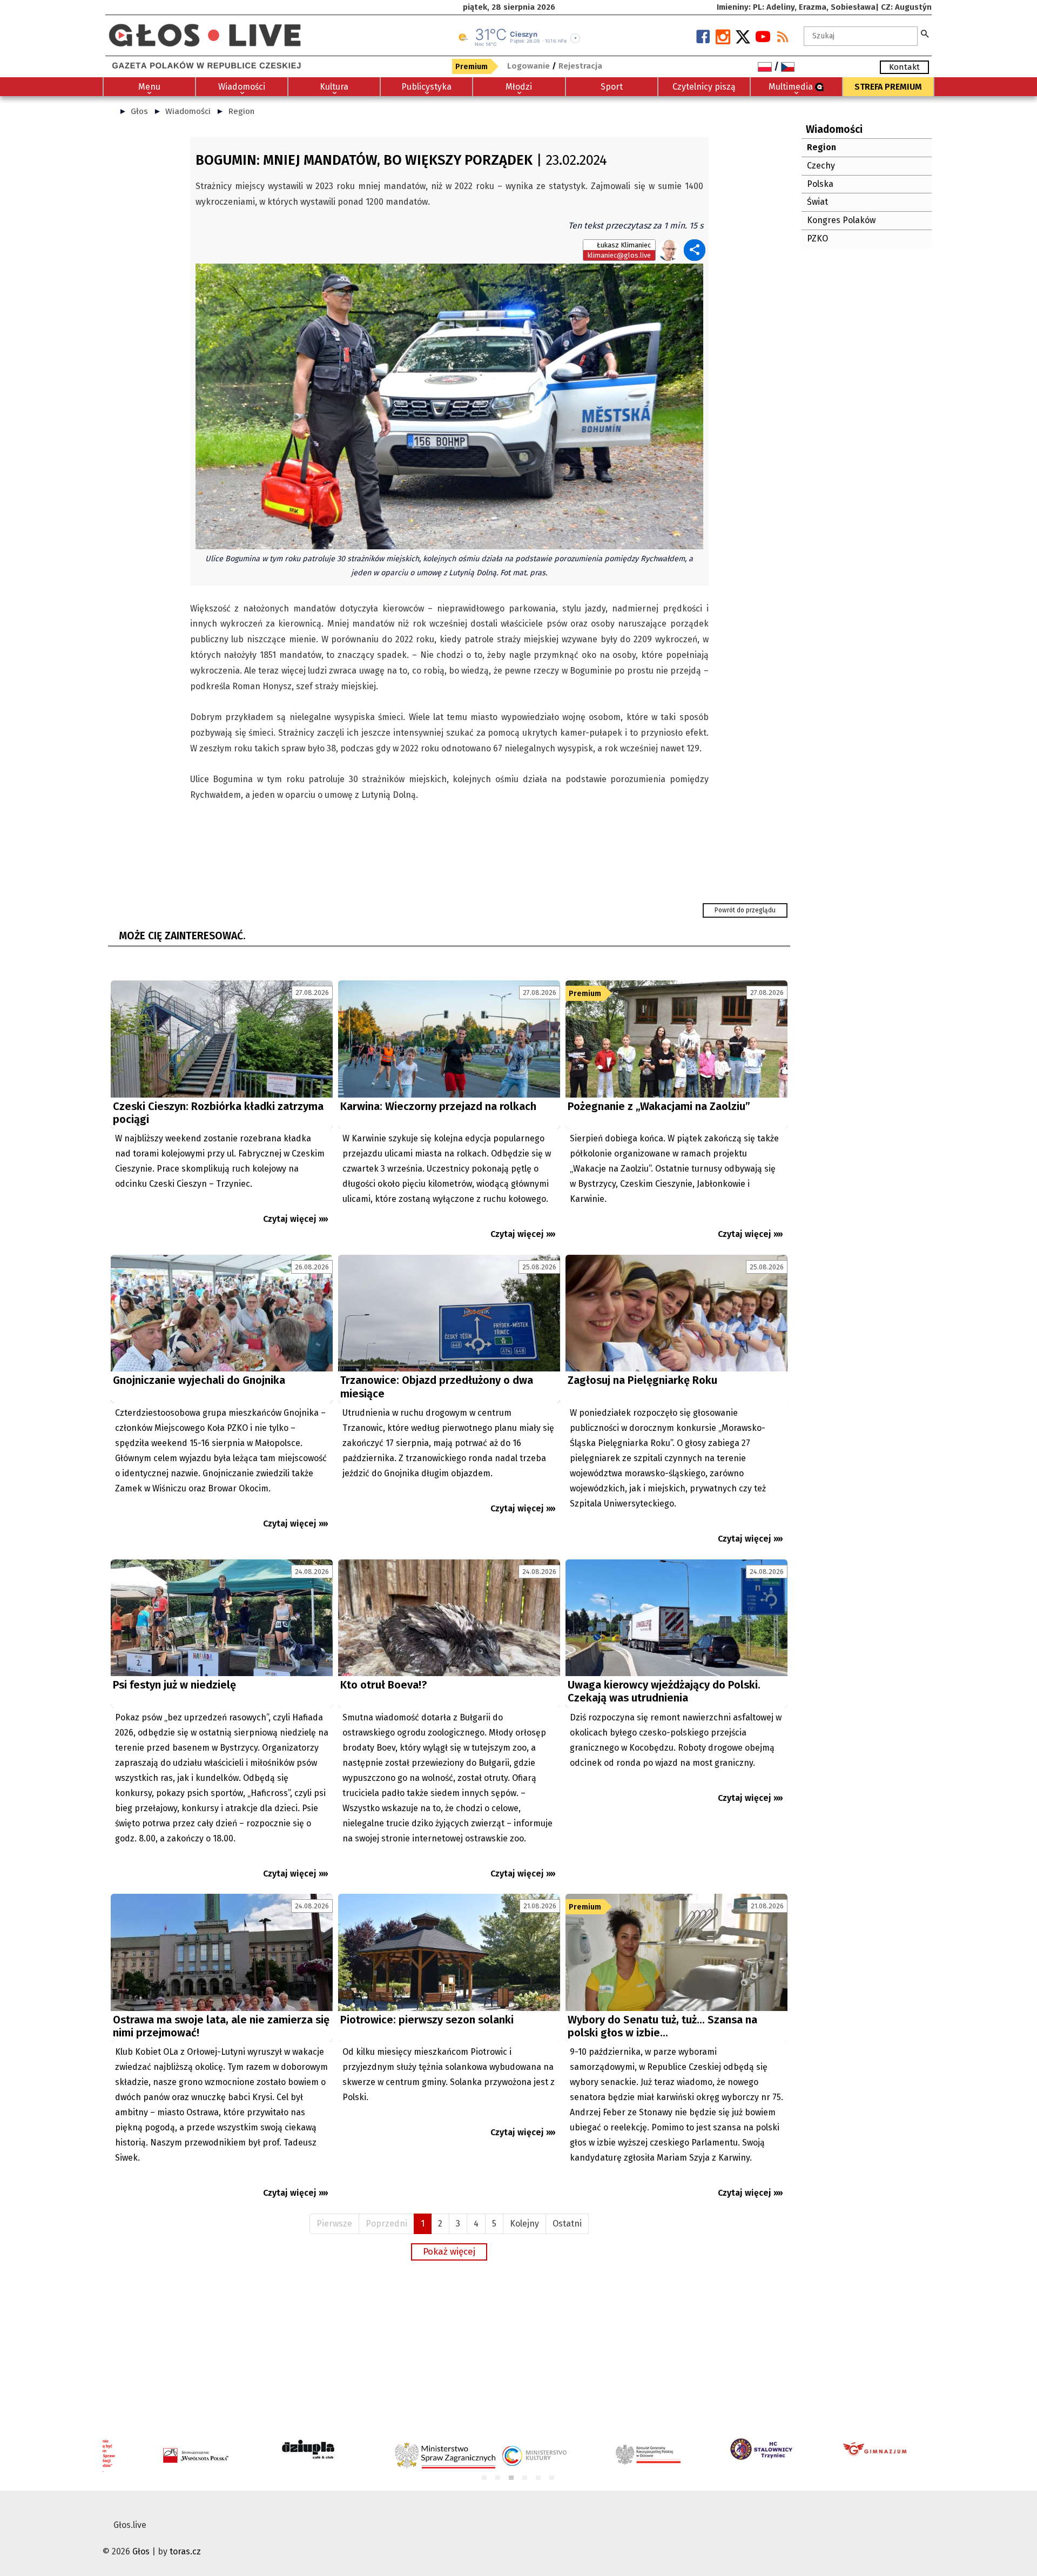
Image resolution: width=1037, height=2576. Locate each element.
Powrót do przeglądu (745, 910)
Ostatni (567, 2224)
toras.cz (185, 2551)
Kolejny (524, 2224)
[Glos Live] (205, 31)
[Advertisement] (449, 2348)
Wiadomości (188, 111)
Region (241, 111)
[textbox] (861, 36)
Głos (139, 111)
